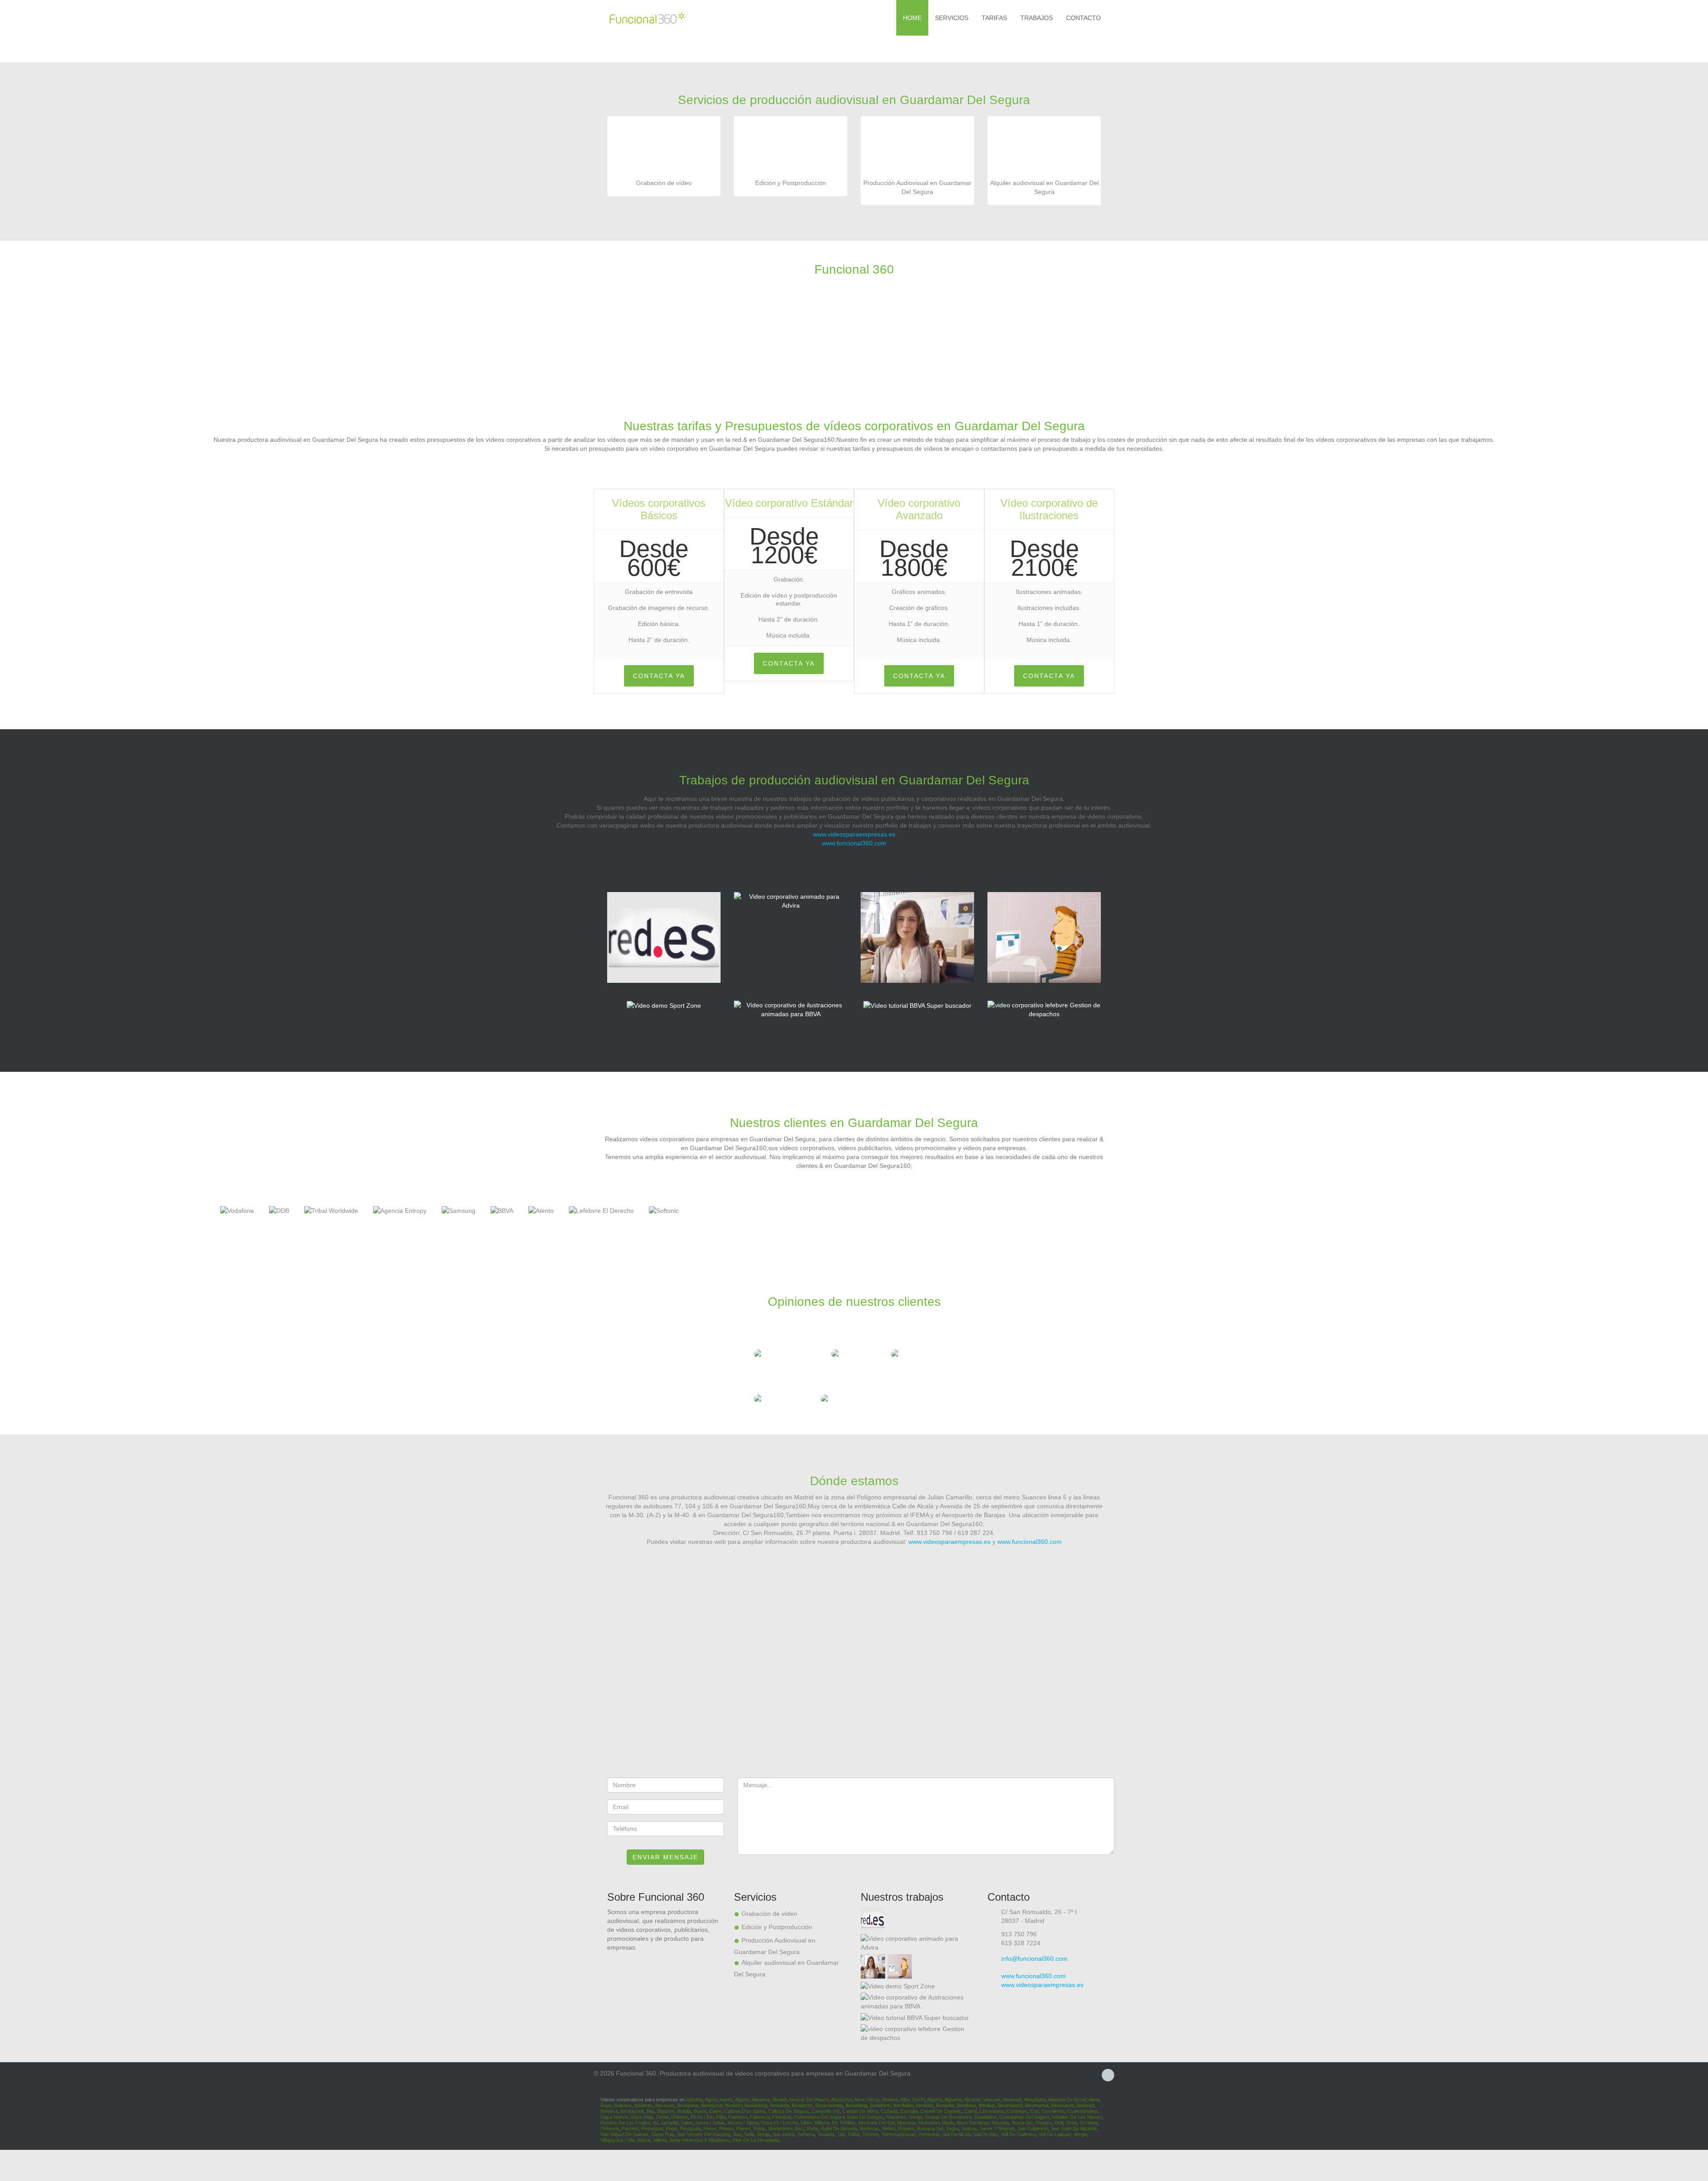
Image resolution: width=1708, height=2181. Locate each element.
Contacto (1084, 18)
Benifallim (903, 2105)
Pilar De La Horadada (756, 2140)
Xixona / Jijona (743, 2123)
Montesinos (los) (786, 2128)
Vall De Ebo (986, 2134)
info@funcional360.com (1034, 1959)
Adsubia (694, 2100)
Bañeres (643, 2105)
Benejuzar (712, 2105)
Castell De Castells (941, 2111)
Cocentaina (992, 2111)
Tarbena (806, 2134)
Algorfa (935, 2100)
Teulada (826, 2134)
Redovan (870, 2128)
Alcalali (779, 2100)
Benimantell (1010, 2105)
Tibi (841, 2134)
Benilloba (966, 2105)
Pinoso (726, 2128)
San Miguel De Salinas (624, 2134)
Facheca (738, 2117)
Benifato (924, 2105)
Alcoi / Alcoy (867, 2100)
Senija (763, 2134)
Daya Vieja (642, 2117)
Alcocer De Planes (809, 2100)
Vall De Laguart (1055, 2134)
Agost (711, 2100)
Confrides (1017, 2111)
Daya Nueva (614, 2117)
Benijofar (945, 2105)
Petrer (710, 2128)
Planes (743, 2128)
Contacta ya (659, 676)
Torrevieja (929, 2134)
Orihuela (610, 2128)
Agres (726, 2100)
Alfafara (890, 2100)
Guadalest (985, 2117)
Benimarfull (1037, 2105)
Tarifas (994, 18)
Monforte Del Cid (876, 2123)
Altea (1094, 2100)
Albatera (761, 2100)
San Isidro (784, 2134)
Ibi (655, 2123)
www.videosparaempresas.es (854, 834)
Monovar (906, 2123)
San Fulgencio (1033, 2128)
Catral (970, 2111)
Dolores (680, 2117)
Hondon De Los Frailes (625, 2123)
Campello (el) (826, 2111)
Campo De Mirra (860, 2111)
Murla (948, 2123)
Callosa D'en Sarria (745, 2111)
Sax (737, 2134)
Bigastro (666, 2111)
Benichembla (829, 2105)
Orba (1071, 2123)
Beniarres (802, 2105)
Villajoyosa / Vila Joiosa (625, 2140)
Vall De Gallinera (1018, 2134)
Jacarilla (669, 2123)
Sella (749, 2134)
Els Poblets (844, 2123)
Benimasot (1062, 2105)
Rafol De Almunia (839, 2128)
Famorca (760, 2117)
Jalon (687, 2123)
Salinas (969, 2128)
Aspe (606, 2105)
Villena (660, 2140)
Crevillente (1053, 2111)
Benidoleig (856, 2105)
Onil (1059, 2123)
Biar (650, 2111)
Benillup (987, 2105)
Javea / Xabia (710, 2123)
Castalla (909, 2111)
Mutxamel (929, 2123)
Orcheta (1088, 2123)
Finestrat (782, 2117)
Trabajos (1037, 18)
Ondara (1044, 2123)
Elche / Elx (702, 2117)
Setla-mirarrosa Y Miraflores (700, 2140)
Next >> (1700, 1214)
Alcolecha (841, 2100)
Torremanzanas (899, 2134)
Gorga (916, 2117)
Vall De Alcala (957, 2134)
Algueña (953, 2100)
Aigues (742, 2100)
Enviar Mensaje (665, 1857)
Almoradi (1012, 2100)
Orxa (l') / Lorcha (779, 2123)
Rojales (906, 2128)
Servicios (952, 18)
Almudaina (1035, 2100)
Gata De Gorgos (865, 2117)
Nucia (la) (1022, 2123)
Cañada (889, 2111)
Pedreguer (652, 2128)
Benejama (688, 2105)
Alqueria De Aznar (1067, 2100)
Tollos (854, 2134)
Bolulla (684, 2111)
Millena (822, 2123)
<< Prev (8, 1214)
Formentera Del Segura (819, 2117)
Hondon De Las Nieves (1077, 2117)
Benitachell (632, 2111)
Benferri (733, 2105)
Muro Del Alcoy (973, 2123)
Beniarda (779, 2105)
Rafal (812, 2128)
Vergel (1080, 2134)
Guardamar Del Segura (1024, 2117)
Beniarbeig (756, 2105)
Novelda (1000, 2123)
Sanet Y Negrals (997, 2128)
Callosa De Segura (788, 2111)
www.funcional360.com (854, 843)
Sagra (953, 2128)
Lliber (806, 2123)
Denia (662, 2117)
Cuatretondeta (1082, 2111)
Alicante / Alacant (982, 2100)
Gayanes (896, 2117)
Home (912, 18)
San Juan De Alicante (1074, 2128)
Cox (1035, 2111)
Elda (721, 2117)
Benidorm (880, 2105)
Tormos (871, 2134)
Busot (700, 2111)
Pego (671, 2128)
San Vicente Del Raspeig (704, 2134)
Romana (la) (930, 2128)
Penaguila (690, 2128)
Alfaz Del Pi (912, 2100)
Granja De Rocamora (948, 2117)
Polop (759, 2128)
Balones (623, 2105)
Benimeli (1085, 2105)
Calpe (715, 2111)
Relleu (889, 2128)
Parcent (630, 2128)
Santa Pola (663, 2134)
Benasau (665, 2105)
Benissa (609, 2111)
